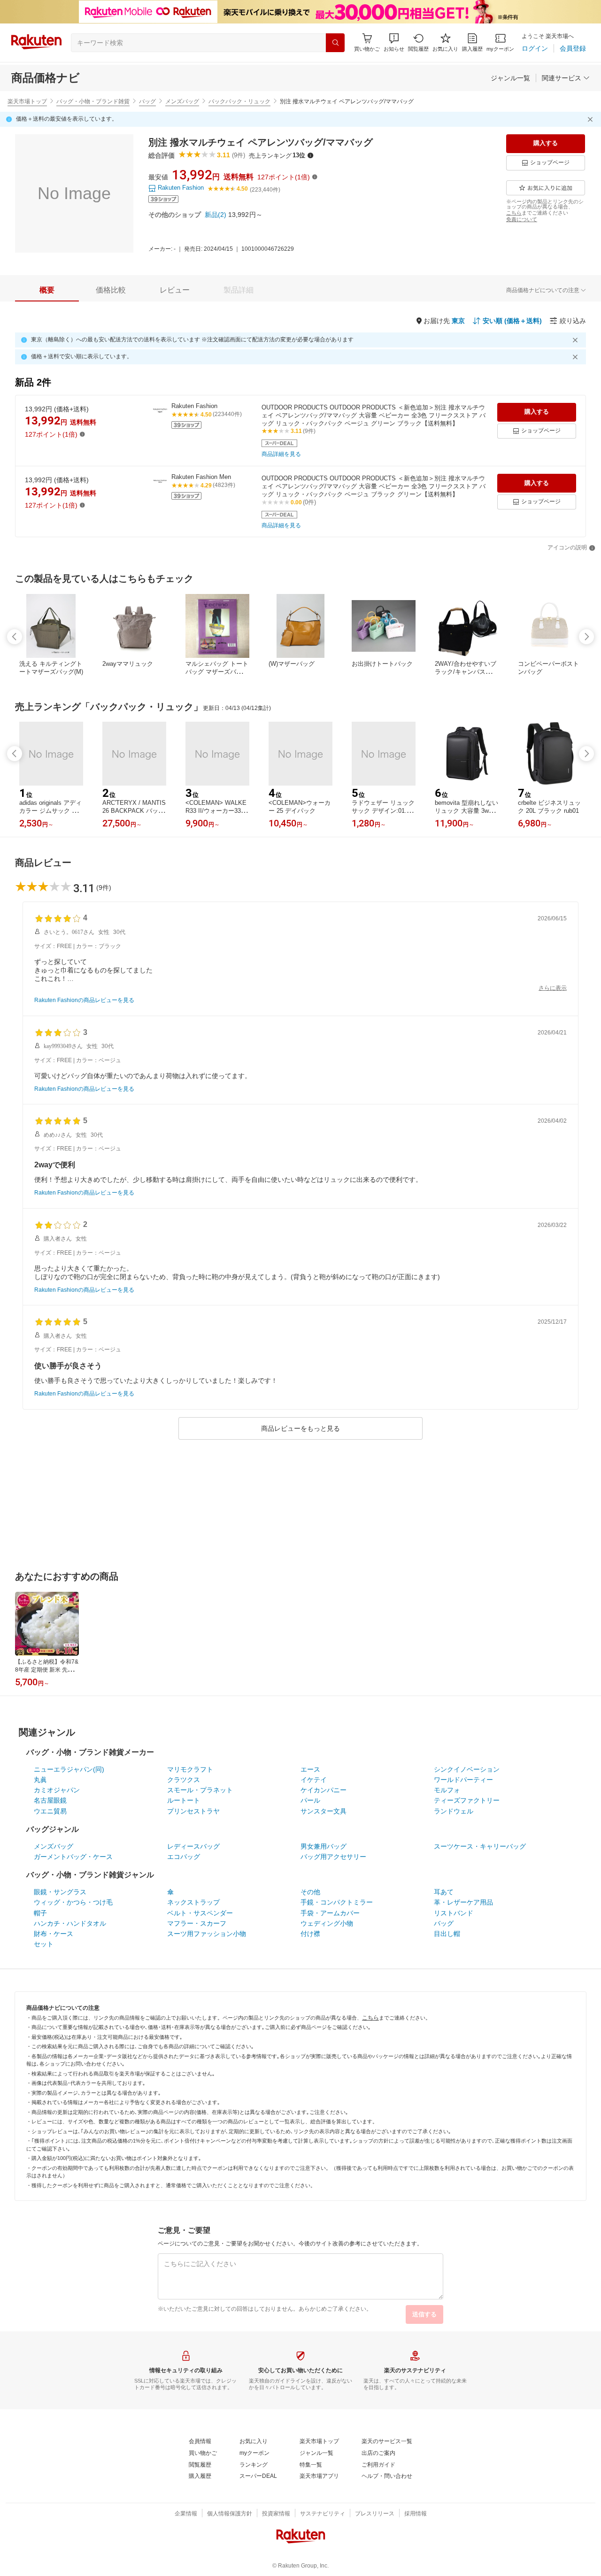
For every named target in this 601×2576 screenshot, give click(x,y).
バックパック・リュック (239, 101)
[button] (394, 42)
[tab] (47, 290)
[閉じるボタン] (592, 119)
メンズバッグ (182, 101)
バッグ (147, 101)
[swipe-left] (15, 637)
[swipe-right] (586, 637)
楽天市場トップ (27, 101)
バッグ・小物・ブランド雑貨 (93, 101)
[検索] (335, 43)
